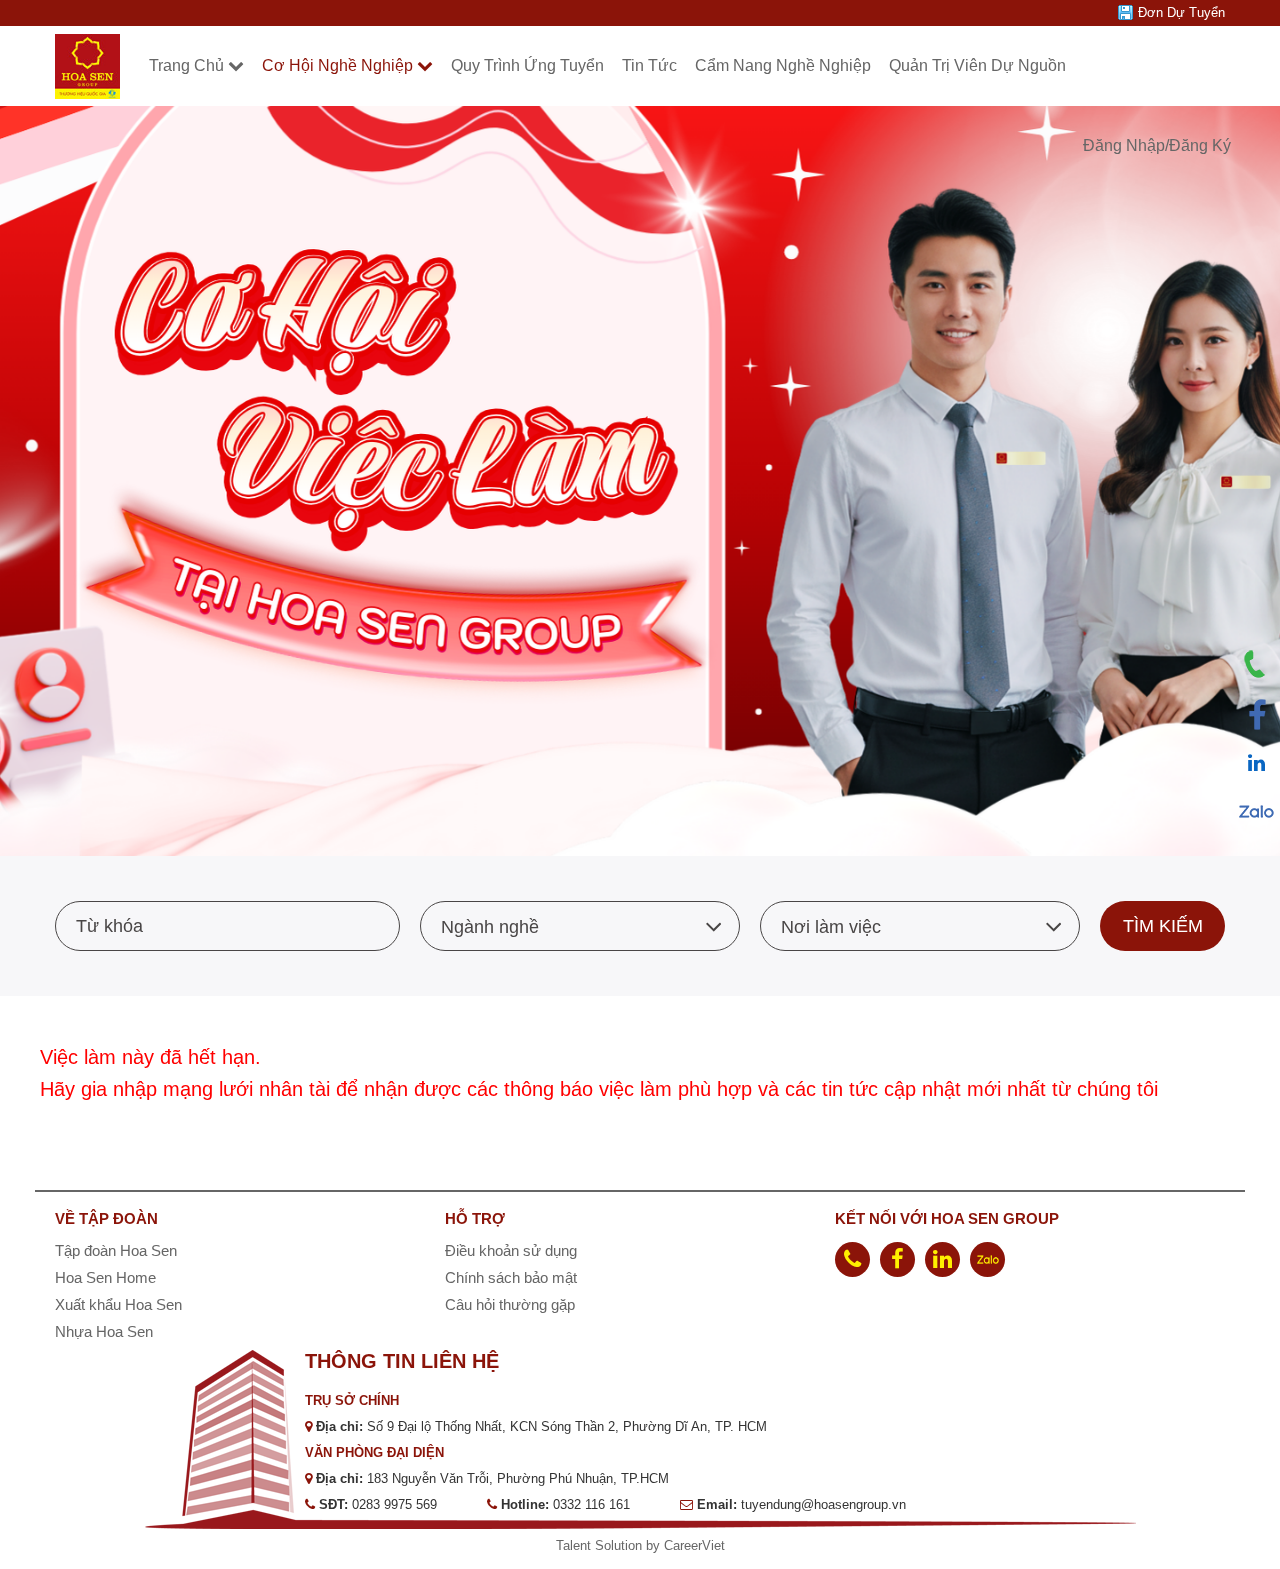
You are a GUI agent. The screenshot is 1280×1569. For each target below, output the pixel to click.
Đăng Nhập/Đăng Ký (1157, 145)
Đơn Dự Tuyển (1181, 12)
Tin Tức (649, 65)
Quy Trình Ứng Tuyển (527, 65)
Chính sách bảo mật (511, 1277)
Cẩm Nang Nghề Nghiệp (783, 65)
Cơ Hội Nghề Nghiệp (337, 65)
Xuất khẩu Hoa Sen (118, 1304)
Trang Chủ (186, 65)
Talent (575, 1545)
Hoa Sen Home (105, 1277)
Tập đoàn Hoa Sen (116, 1250)
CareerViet (694, 1545)
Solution (620, 1545)
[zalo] (987, 1259)
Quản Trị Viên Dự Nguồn (977, 65)
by (655, 1545)
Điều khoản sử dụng (511, 1250)
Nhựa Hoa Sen (104, 1331)
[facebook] (897, 1259)
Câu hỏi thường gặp (510, 1304)
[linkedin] (942, 1259)
